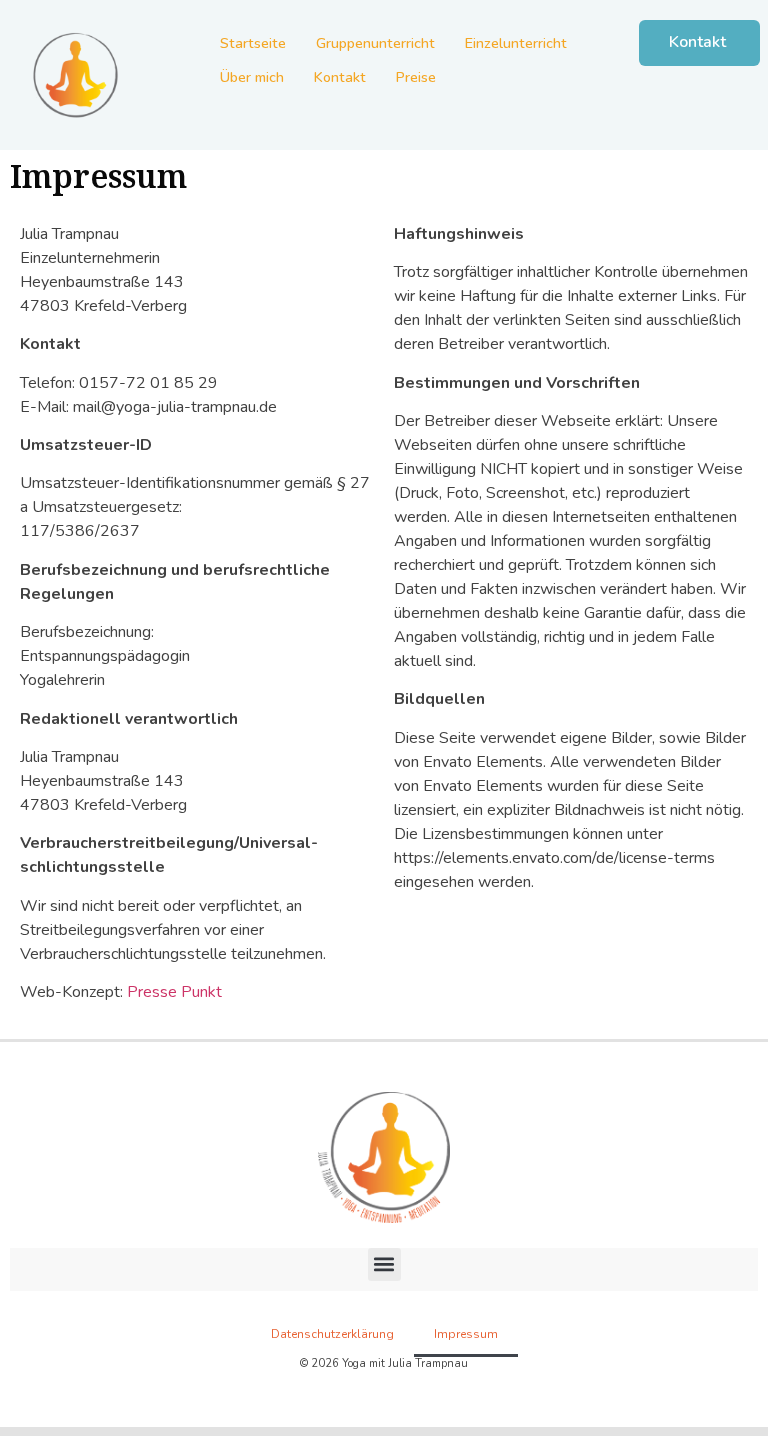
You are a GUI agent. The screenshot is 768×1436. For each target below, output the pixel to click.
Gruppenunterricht (375, 43)
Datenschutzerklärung (332, 1334)
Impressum (466, 1334)
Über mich (252, 77)
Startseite (253, 43)
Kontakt (340, 77)
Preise (416, 77)
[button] (384, 1264)
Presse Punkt (174, 992)
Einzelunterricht (516, 43)
